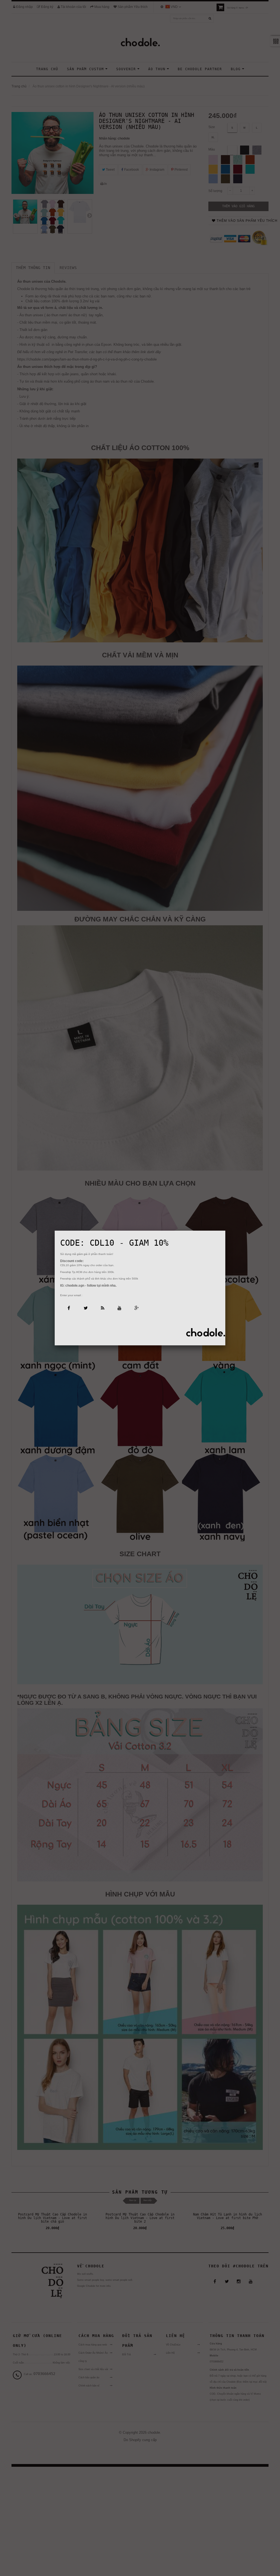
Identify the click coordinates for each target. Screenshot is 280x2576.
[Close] (225, 1231)
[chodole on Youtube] (119, 1308)
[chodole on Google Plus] (136, 1308)
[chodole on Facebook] (68, 1308)
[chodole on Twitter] (85, 1308)
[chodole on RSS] (102, 1308)
